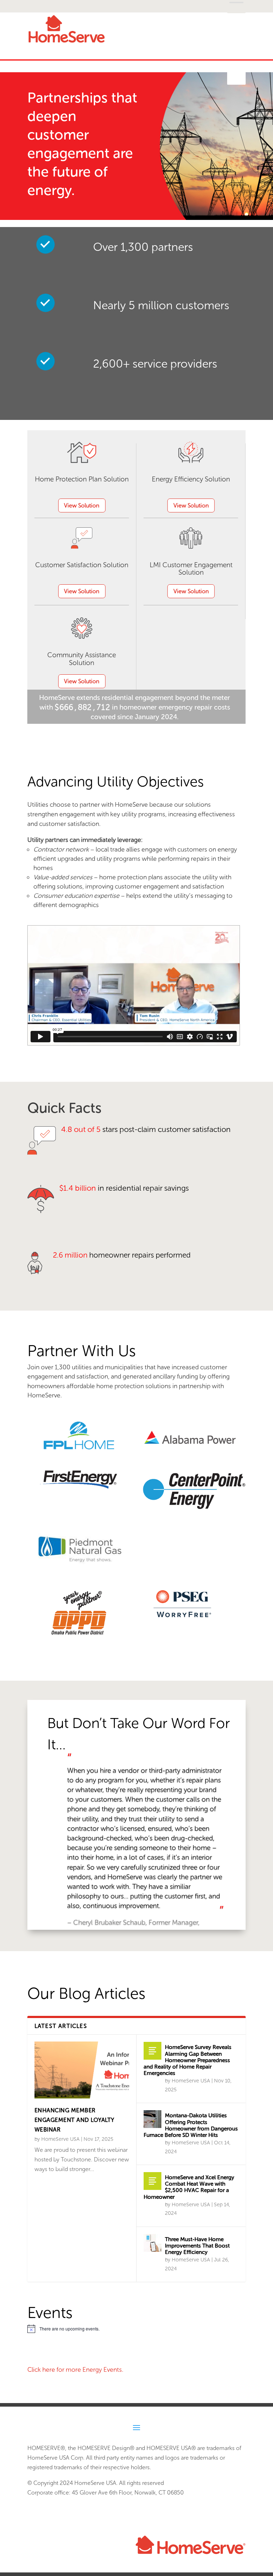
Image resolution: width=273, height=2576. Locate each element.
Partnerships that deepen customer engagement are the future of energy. (82, 144)
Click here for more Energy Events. (75, 2370)
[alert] (136, 2329)
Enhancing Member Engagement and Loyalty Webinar (74, 2120)
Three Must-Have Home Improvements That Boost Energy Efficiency (197, 2246)
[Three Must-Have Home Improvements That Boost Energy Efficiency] (152, 2243)
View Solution (82, 505)
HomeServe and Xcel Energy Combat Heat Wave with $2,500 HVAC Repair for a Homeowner (189, 2187)
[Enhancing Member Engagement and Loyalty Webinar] (82, 2070)
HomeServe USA (60, 2139)
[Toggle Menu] (236, 78)
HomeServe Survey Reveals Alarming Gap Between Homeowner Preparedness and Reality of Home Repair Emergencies (188, 2060)
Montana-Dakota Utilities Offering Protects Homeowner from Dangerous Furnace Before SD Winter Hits (191, 2125)
